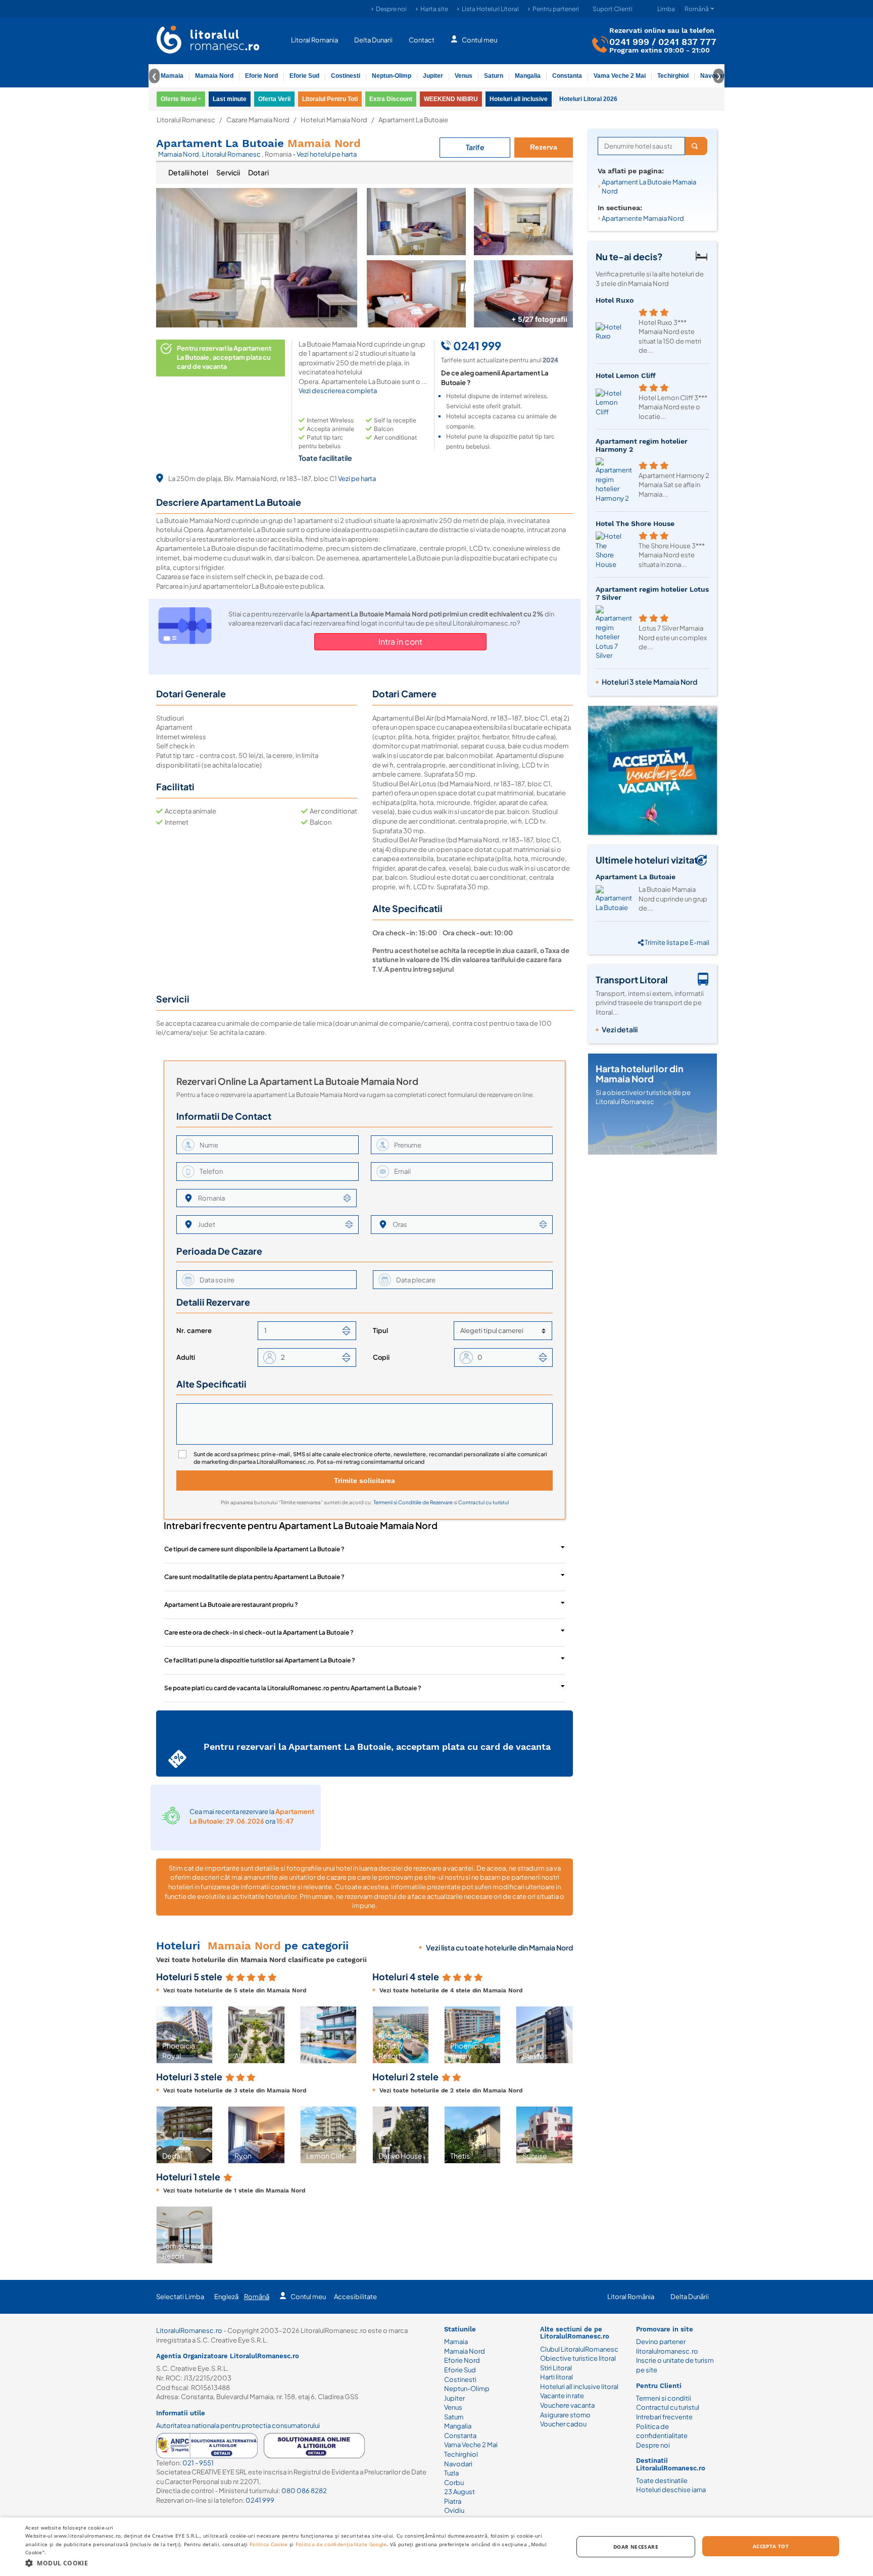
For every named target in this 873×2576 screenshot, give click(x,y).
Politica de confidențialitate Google (341, 2544)
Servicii (228, 172)
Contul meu (479, 39)
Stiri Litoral (556, 2368)
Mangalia (528, 76)
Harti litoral (556, 2377)
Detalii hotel (188, 172)
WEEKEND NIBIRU (451, 99)
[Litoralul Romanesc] (208, 41)
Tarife (475, 147)
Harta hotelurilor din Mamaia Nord (640, 1074)
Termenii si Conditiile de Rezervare (414, 1502)
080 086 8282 (304, 2491)
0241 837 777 (687, 41)
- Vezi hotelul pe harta (325, 154)
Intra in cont (400, 641)
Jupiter (433, 76)
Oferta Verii (274, 99)
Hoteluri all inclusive (519, 99)
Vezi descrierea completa (338, 391)
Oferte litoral (179, 99)
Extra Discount (391, 99)
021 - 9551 (198, 2463)
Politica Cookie (269, 2544)
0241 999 (629, 41)
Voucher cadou (563, 2424)
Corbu (454, 2483)
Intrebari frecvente (664, 2417)
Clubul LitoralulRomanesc (579, 2349)
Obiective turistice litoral (578, 2358)
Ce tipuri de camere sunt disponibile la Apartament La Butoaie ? (254, 1549)
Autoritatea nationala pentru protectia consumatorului (238, 2425)
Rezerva (544, 147)
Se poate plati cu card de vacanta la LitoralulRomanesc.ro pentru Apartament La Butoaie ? (293, 1688)
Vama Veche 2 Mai (620, 76)
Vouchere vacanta (567, 2405)
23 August (459, 2492)
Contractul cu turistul (483, 1502)
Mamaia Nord (214, 76)
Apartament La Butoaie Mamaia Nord (649, 187)
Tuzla (451, 2473)
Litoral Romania (314, 39)
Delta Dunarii (373, 39)
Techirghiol (673, 76)
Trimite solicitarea (365, 1481)
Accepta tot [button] (771, 2546)
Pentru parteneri (556, 9)
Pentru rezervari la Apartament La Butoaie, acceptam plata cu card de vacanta (224, 357)
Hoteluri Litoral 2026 (588, 99)
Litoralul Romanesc (186, 120)
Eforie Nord (261, 76)
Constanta (567, 76)
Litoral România (631, 2297)
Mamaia (172, 76)
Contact (422, 39)
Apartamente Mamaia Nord (643, 218)
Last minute (230, 99)
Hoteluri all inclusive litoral (579, 2387)
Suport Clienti (613, 9)
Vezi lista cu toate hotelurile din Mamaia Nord (499, 1947)
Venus (464, 76)
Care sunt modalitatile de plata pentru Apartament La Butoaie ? (254, 1577)
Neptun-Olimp (392, 76)
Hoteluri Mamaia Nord (334, 120)
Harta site (434, 9)
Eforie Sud (304, 76)
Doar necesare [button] (636, 2547)
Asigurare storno (565, 2415)
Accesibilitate (355, 2297)
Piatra (453, 2501)
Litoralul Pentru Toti (330, 99)
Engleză (226, 2297)
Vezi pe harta (357, 479)
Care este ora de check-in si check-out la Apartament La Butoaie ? (259, 1632)
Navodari (458, 2464)
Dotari (258, 172)
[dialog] (437, 2547)
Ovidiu (454, 2510)
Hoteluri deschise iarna (671, 2490)
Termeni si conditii (664, 2398)
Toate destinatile (662, 2480)
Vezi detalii (620, 1029)
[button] (165, 2035)
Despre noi (391, 9)
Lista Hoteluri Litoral (490, 9)
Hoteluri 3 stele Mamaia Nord (649, 682)
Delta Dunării (690, 2297)
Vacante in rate (562, 2396)
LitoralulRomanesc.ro (189, 2330)
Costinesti (346, 76)
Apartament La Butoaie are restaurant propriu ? (231, 1605)
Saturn (494, 76)
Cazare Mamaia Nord (258, 120)
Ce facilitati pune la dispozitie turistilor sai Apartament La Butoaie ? (260, 1660)
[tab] (188, 173)
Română (257, 2297)
